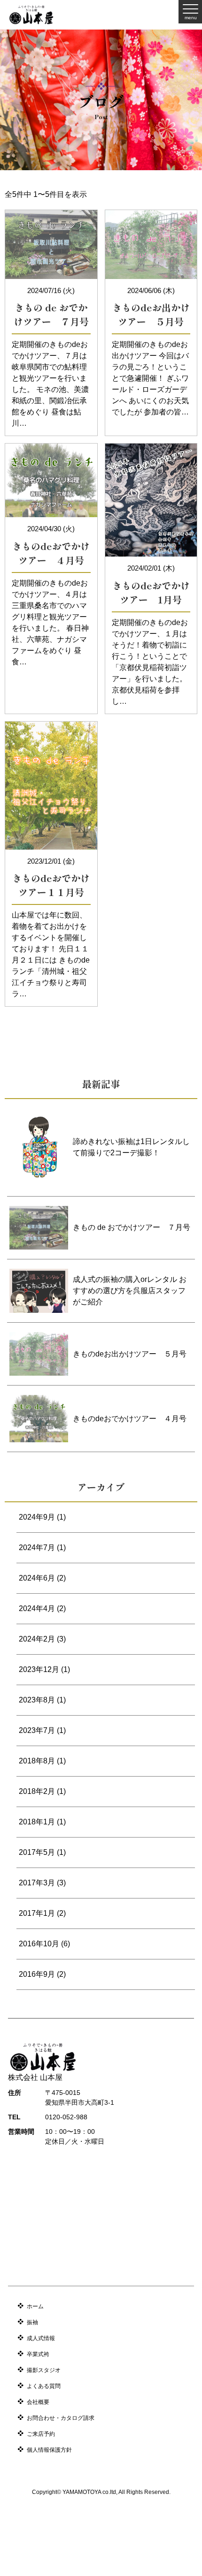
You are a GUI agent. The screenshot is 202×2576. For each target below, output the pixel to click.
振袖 (32, 2322)
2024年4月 (37, 1608)
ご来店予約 (41, 2434)
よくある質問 (44, 2386)
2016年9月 (37, 1974)
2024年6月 (37, 1578)
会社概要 (38, 2402)
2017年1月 (37, 1913)
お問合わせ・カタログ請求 (61, 2418)
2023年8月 (37, 1700)
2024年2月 (37, 1639)
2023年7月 (37, 1730)
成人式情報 (41, 2338)
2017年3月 (37, 1883)
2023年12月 (39, 1669)
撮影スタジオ (44, 2370)
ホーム (35, 2306)
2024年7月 (37, 1548)
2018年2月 (37, 1791)
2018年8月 (37, 1761)
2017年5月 (37, 1852)
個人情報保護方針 (49, 2450)
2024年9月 (37, 1517)
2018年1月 (37, 1822)
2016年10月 (39, 1944)
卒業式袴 (38, 2354)
